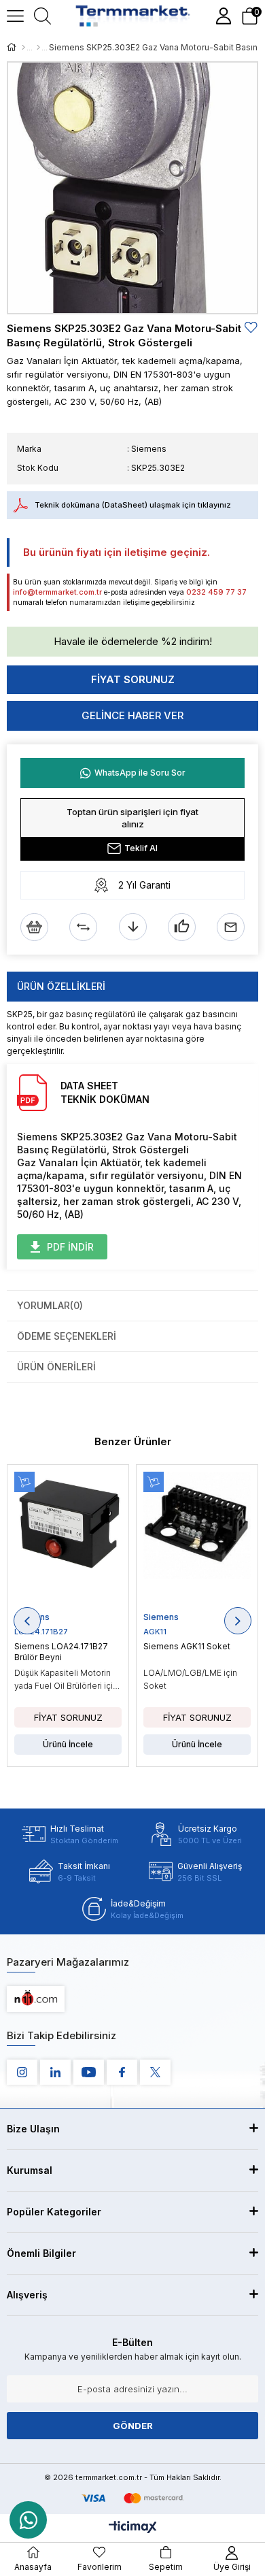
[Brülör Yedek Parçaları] (38, 48)
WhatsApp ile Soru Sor (140, 773)
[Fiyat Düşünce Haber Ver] (133, 927)
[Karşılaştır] (83, 927)
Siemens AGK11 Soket (187, 1646)
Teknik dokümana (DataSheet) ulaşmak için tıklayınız (133, 505)
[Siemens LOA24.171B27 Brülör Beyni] (68, 1541)
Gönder (133, 2426)
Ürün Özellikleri (61, 986)
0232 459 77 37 (216, 592)
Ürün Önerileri (56, 1367)
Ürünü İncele (68, 1744)
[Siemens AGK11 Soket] (197, 1541)
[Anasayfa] (23, 48)
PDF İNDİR (70, 1247)
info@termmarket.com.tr (57, 592)
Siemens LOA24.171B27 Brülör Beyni (61, 1652)
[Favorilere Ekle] (251, 328)
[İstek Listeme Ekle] (34, 927)
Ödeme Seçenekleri (67, 1336)
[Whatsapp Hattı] (28, 2520)
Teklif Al (141, 848)
